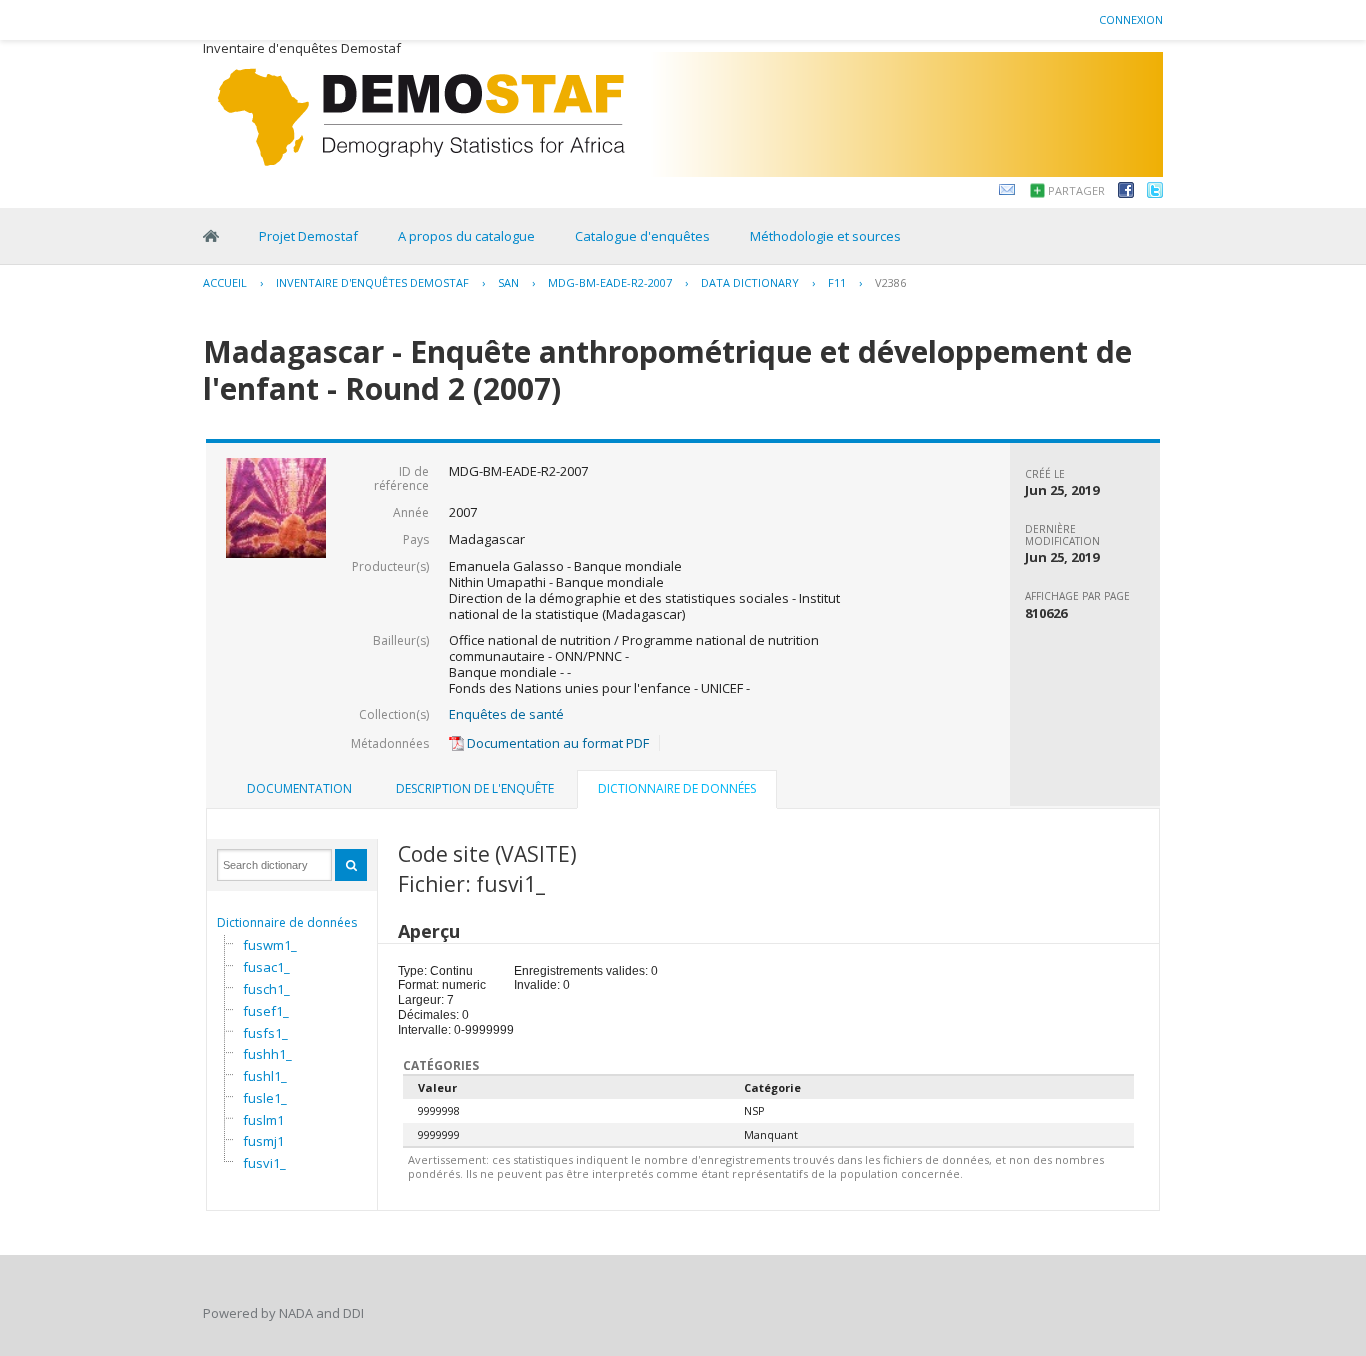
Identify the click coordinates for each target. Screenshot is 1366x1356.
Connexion (1131, 19)
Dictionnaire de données (287, 922)
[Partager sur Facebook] (1126, 193)
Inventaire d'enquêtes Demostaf (372, 282)
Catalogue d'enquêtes (642, 236)
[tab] (299, 789)
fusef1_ (266, 1011)
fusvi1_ (264, 1163)
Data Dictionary (750, 282)
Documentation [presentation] (299, 788)
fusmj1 (263, 1141)
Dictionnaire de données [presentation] (677, 788)
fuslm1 (263, 1120)
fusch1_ (266, 989)
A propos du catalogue (466, 236)
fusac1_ (266, 967)
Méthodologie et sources (825, 236)
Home (211, 236)
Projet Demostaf (308, 236)
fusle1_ (265, 1098)
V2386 (890, 282)
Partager (1076, 190)
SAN (508, 282)
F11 (837, 282)
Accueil (225, 282)
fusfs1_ (265, 1033)
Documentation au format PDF (556, 743)
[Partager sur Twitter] (1155, 193)
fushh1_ (267, 1054)
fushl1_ (265, 1076)
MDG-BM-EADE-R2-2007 (610, 282)
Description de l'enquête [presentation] (475, 788)
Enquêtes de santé (506, 714)
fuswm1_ (270, 945)
